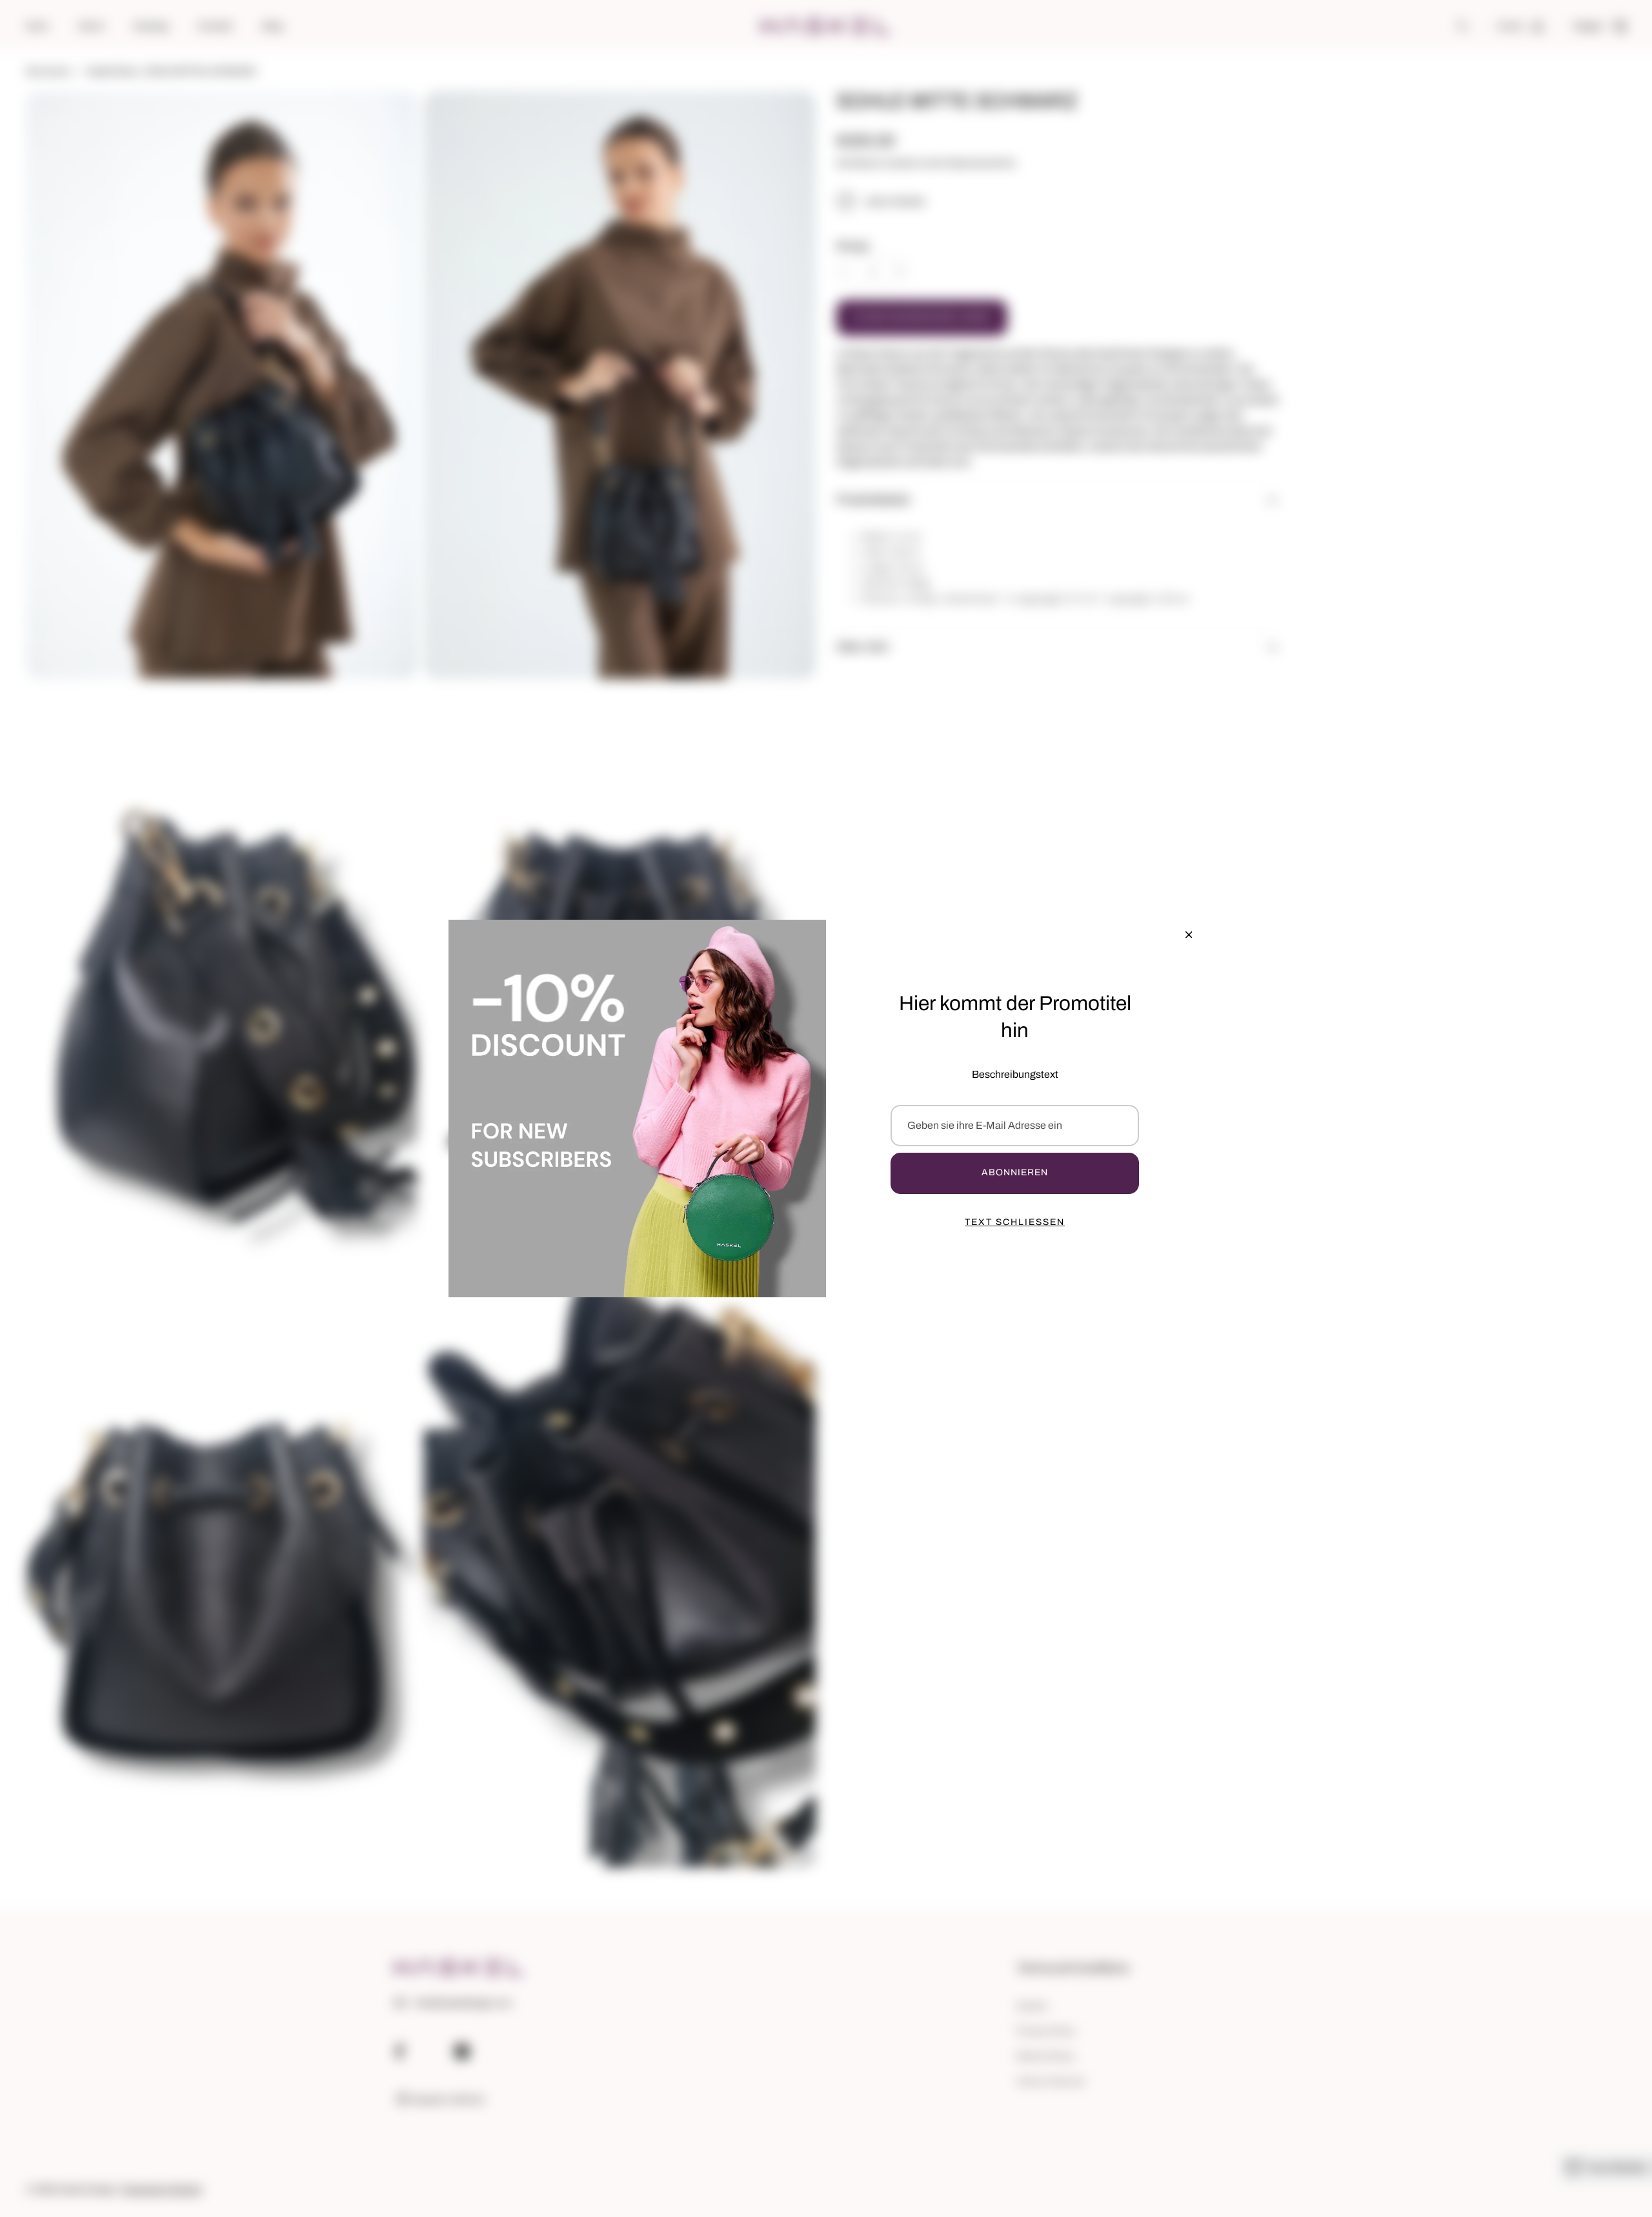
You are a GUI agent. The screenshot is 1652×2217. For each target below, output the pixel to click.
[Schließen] (1189, 935)
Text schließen (1015, 1222)
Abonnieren (1015, 1172)
